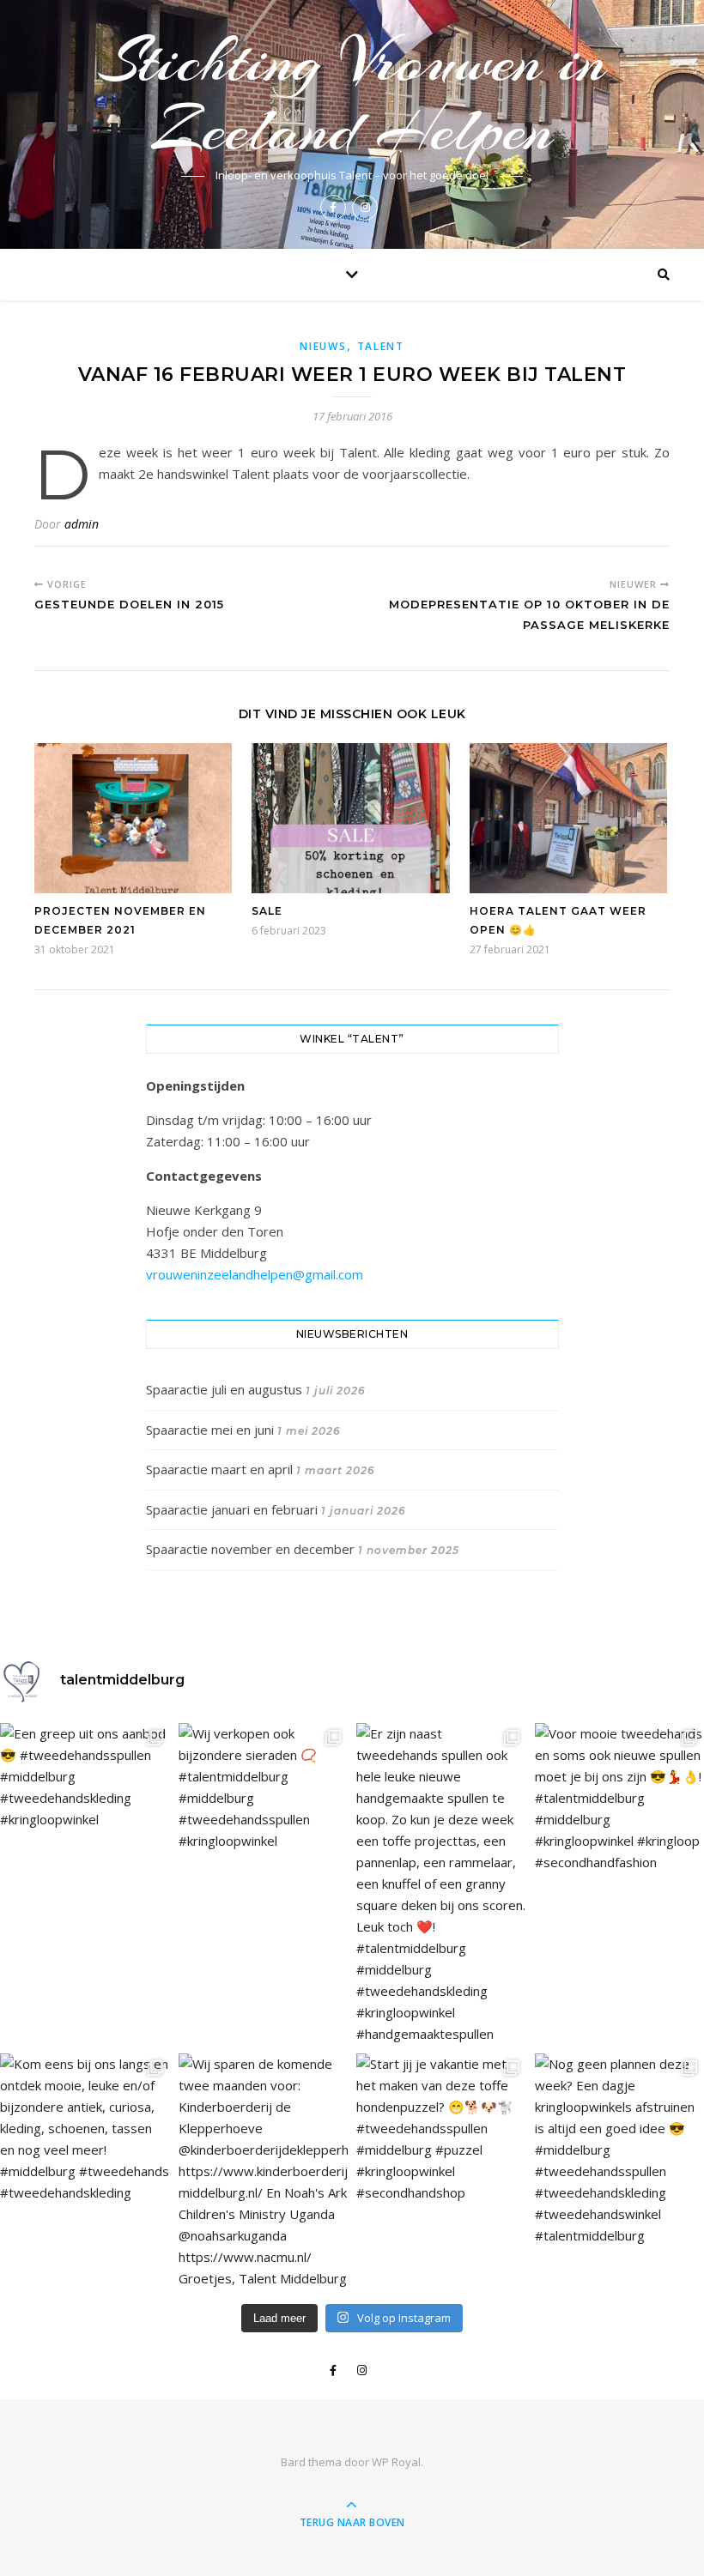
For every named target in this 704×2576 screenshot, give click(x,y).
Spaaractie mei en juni (210, 1430)
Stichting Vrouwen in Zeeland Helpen (352, 95)
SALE (267, 911)
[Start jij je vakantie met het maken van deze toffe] (441, 2129)
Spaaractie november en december (250, 1549)
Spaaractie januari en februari (232, 1509)
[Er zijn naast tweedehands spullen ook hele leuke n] (441, 1884)
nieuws (323, 346)
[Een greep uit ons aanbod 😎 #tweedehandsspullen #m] (85, 1777)
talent (381, 346)
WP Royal (396, 2462)
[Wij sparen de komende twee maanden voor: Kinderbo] (264, 2171)
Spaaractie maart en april (219, 1469)
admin (82, 524)
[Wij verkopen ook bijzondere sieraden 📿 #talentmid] (264, 1787)
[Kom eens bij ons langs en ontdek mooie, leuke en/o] (85, 2129)
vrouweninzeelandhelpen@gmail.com (255, 1274)
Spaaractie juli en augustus (224, 1389)
